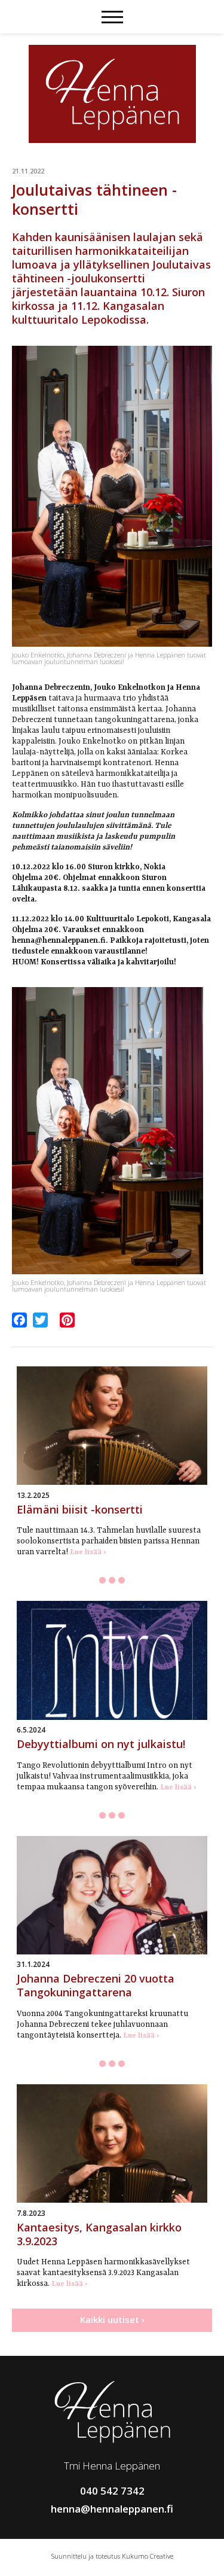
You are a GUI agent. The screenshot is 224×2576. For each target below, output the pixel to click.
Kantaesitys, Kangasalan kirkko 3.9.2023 (99, 2234)
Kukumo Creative (148, 2556)
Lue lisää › (88, 1552)
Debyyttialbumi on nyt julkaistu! (101, 1744)
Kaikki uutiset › (112, 2319)
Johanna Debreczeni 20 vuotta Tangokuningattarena (96, 1985)
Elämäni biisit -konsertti (80, 1509)
